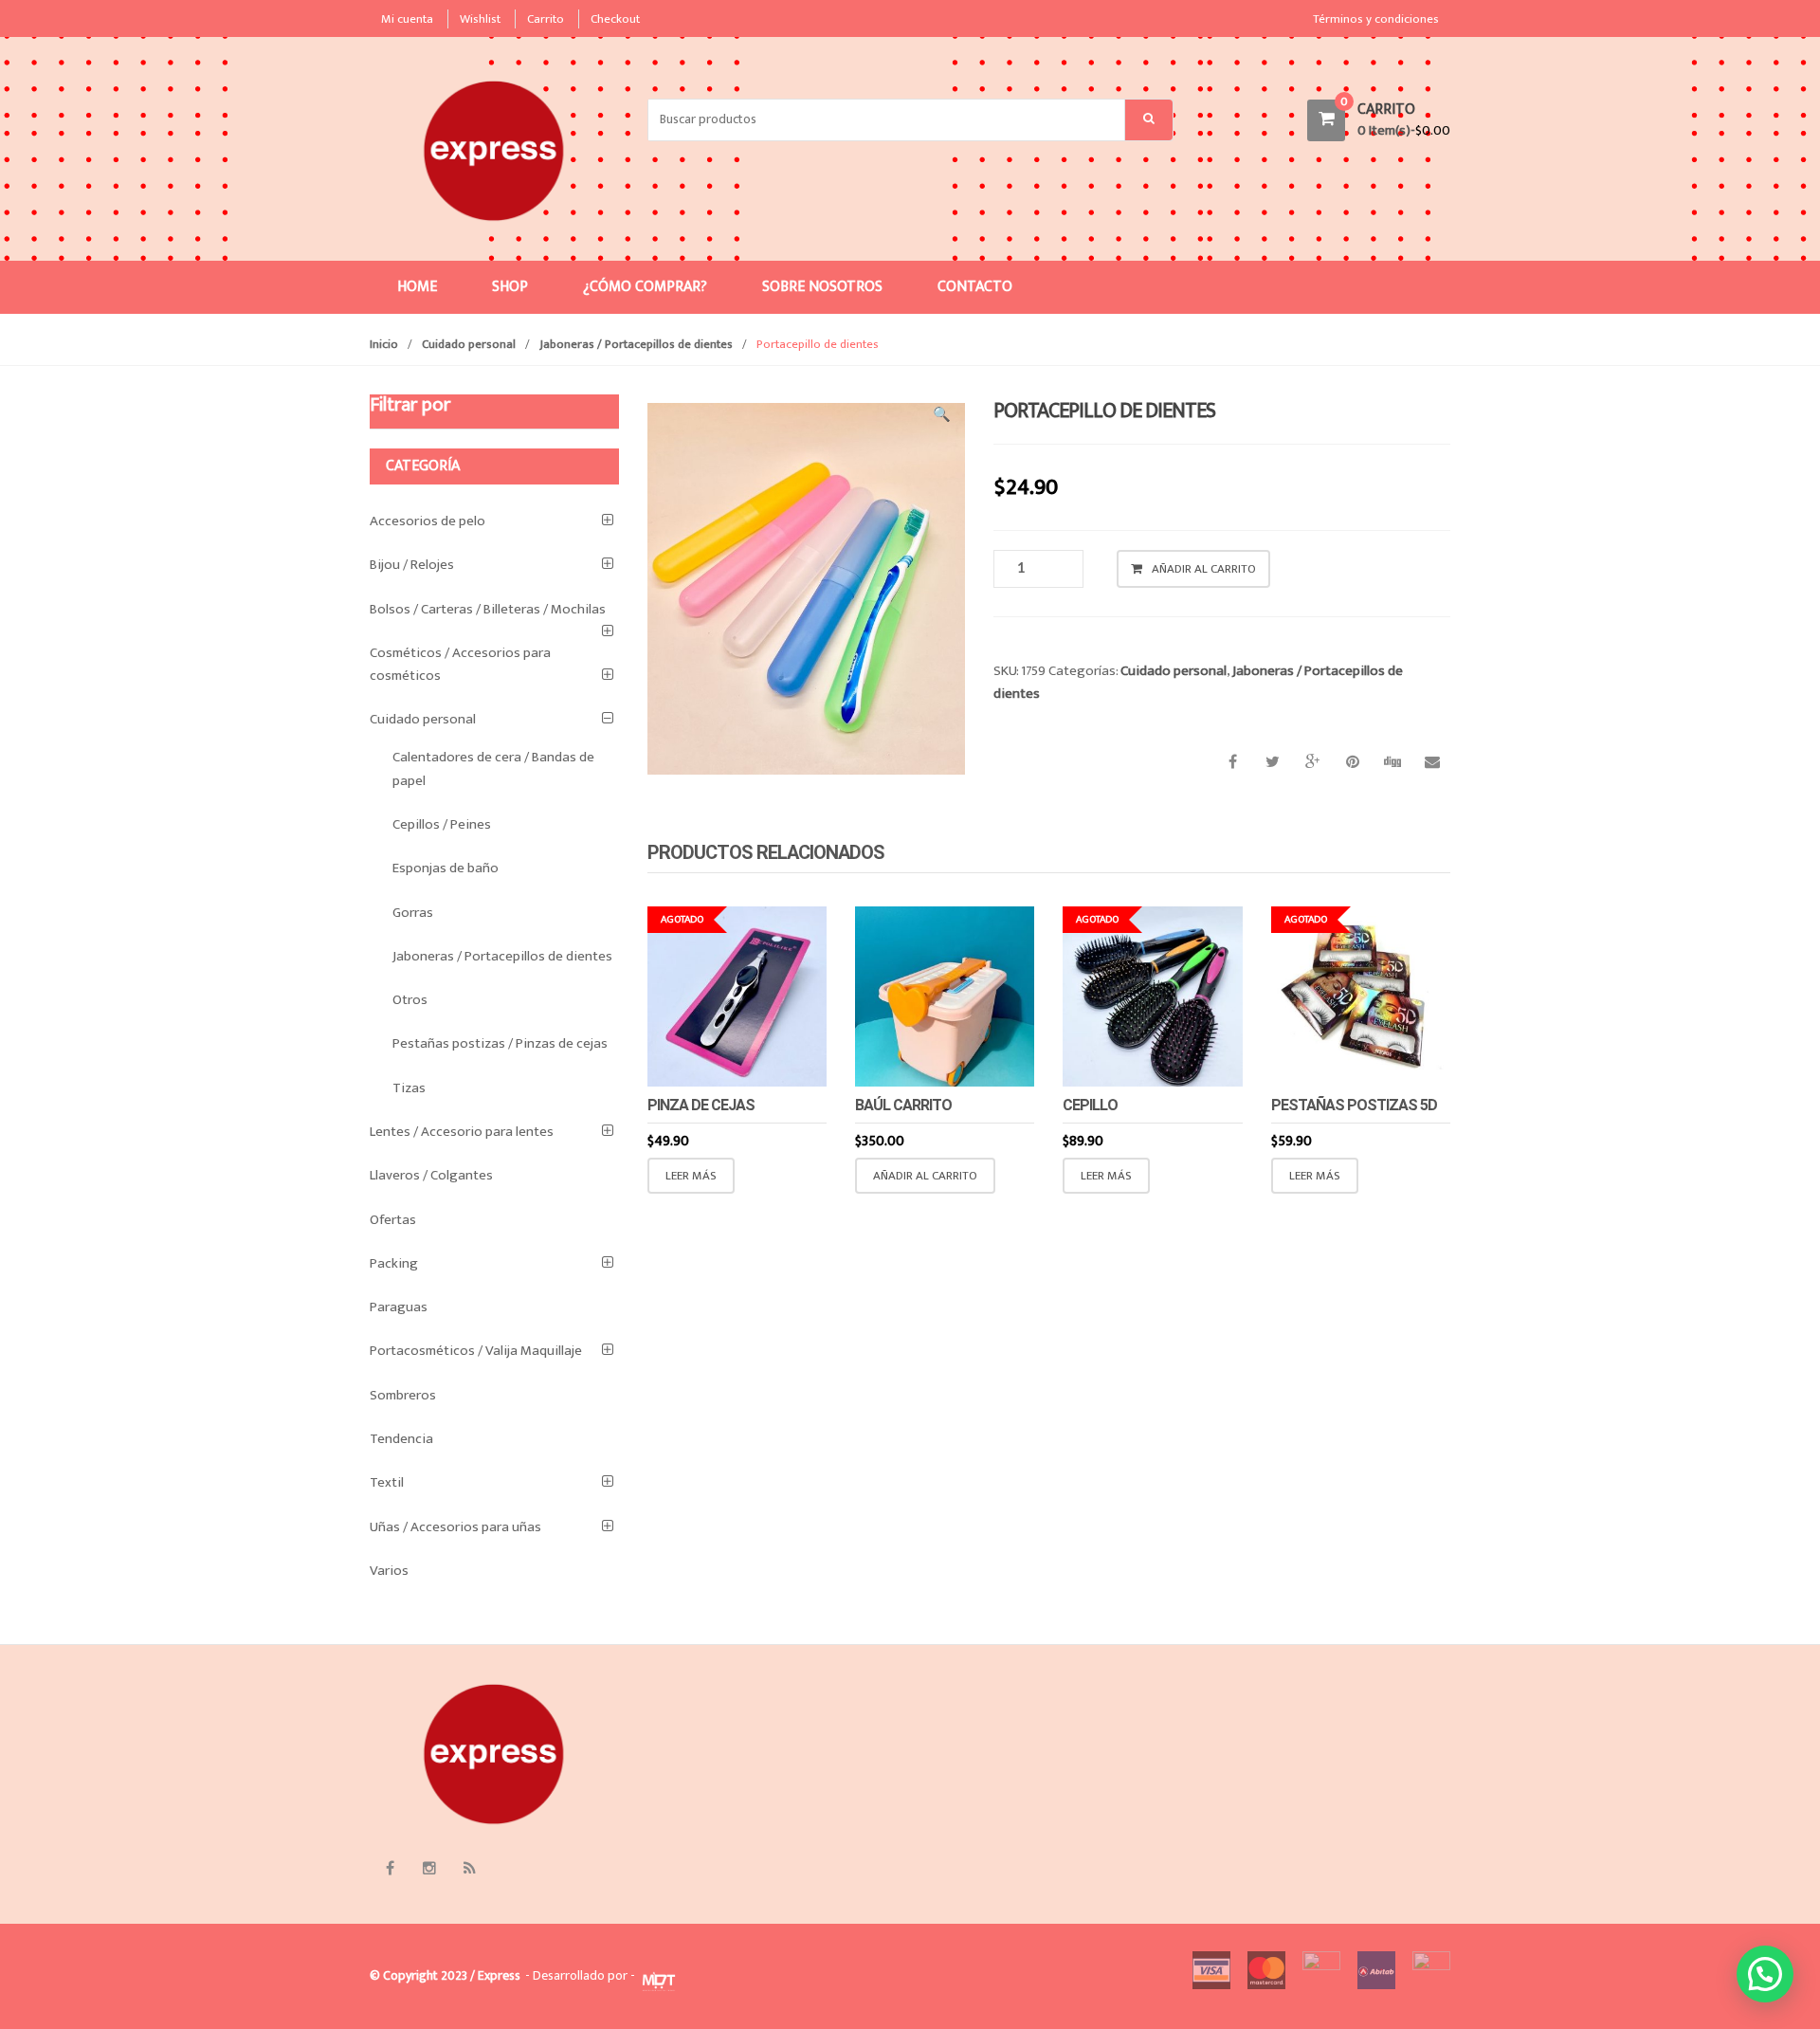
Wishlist (480, 19)
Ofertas (393, 1220)
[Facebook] (390, 1868)
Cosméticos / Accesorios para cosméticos (460, 664)
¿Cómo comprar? (645, 287)
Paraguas (399, 1307)
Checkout (615, 19)
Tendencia (401, 1439)
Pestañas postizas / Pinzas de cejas (500, 1043)
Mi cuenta (407, 19)
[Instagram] (429, 1868)
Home (417, 287)
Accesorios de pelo (428, 521)
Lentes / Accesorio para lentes (462, 1132)
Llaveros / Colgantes (431, 1175)
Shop (510, 287)
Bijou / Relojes (412, 565)
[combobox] (887, 120)
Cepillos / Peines (442, 824)
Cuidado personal (469, 344)
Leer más (691, 1176)
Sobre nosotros (822, 287)
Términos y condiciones (1376, 19)
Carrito (546, 19)
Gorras (413, 913)
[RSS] (469, 1868)
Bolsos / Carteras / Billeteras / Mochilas (488, 609)
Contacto (975, 287)
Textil (387, 1482)
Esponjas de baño (446, 868)
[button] (941, 418)
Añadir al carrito (1204, 569)
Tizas (409, 1088)
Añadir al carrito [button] (925, 1176)
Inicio (384, 344)
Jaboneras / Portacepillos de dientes (636, 344)
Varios (389, 1571)
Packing (394, 1263)
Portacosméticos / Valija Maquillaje (476, 1351)
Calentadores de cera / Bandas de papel (493, 768)
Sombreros (403, 1395)
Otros (410, 1000)
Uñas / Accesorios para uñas (455, 1527)
